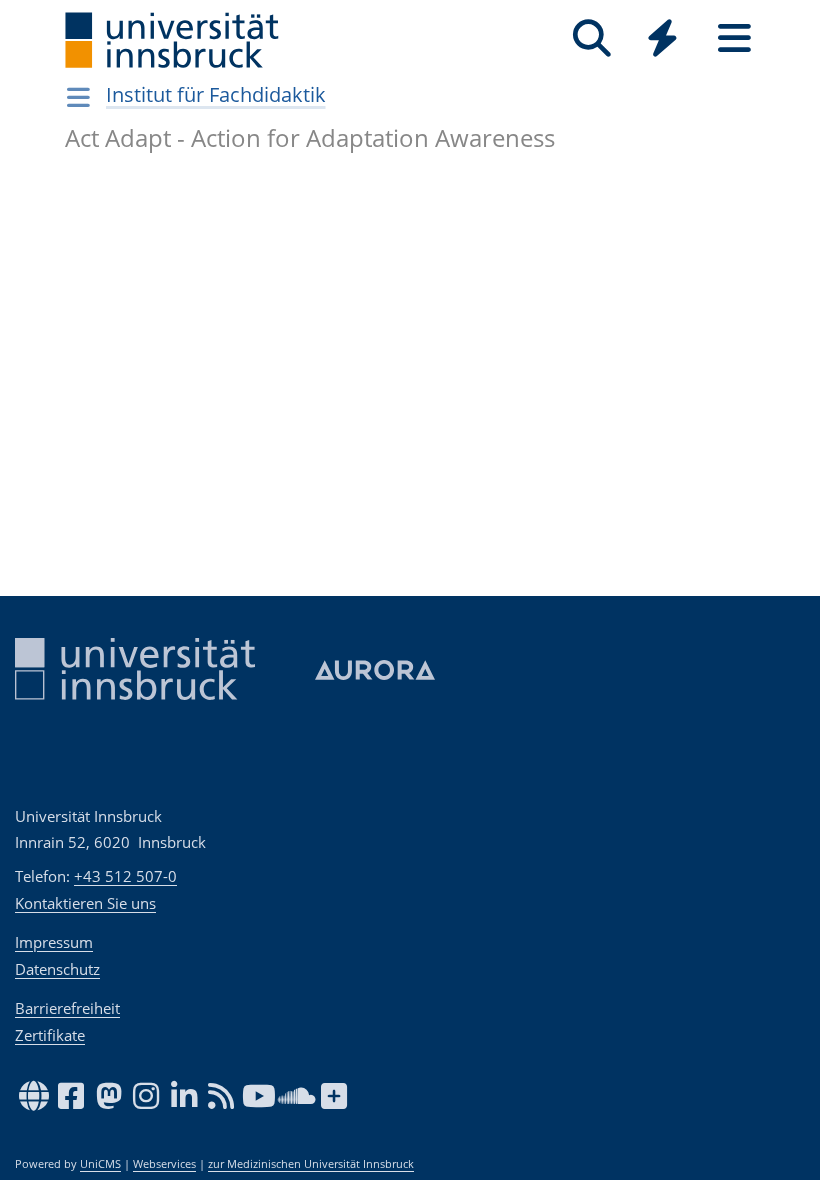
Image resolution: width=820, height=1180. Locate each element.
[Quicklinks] (662, 38)
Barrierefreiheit (67, 1008)
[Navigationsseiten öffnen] (78, 97)
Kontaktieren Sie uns (85, 903)
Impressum (54, 942)
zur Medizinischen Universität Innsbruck (311, 1164)
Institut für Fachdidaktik (216, 94)
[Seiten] (734, 38)
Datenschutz (57, 969)
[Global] (663, 40)
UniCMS (100, 1164)
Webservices (164, 1164)
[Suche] (591, 38)
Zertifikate (50, 1035)
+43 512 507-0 (125, 876)
